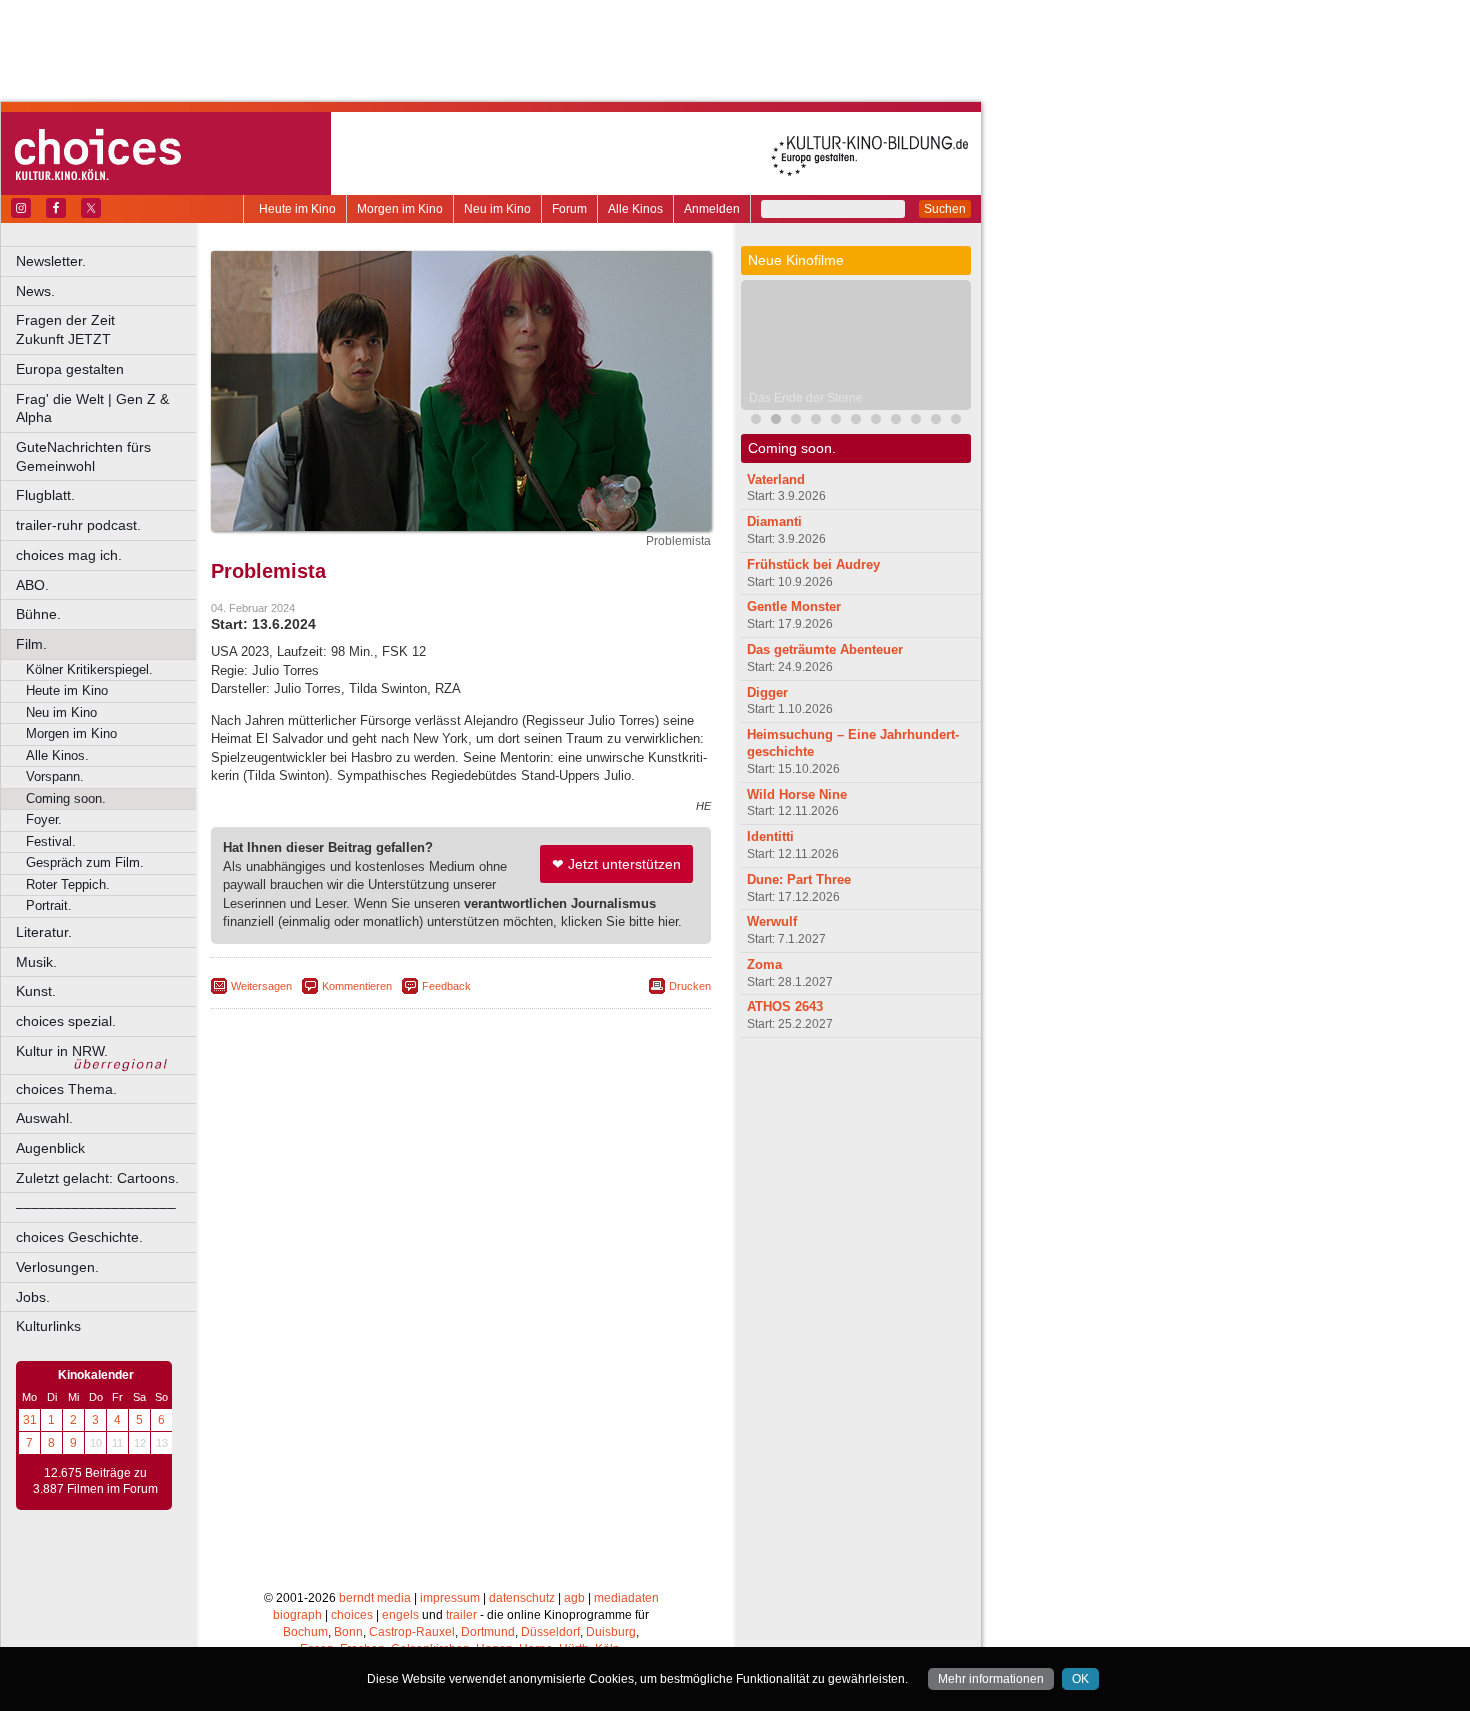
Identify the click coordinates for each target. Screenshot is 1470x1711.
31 (30, 1420)
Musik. (36, 962)
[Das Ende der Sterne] (776, 421)
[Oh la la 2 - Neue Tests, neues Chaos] (796, 421)
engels (400, 1615)
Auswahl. (44, 1118)
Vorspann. (55, 776)
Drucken (690, 986)
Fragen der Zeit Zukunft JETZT (107, 329)
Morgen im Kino (400, 209)
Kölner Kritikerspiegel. (89, 669)
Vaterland (776, 479)
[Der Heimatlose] (956, 421)
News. (35, 291)
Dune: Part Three (799, 879)
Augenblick (50, 1148)
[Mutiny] (816, 421)
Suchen (945, 209)
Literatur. (44, 932)
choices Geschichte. (79, 1237)
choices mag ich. (69, 555)
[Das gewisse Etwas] (856, 421)
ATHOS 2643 (785, 1006)
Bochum (305, 1632)
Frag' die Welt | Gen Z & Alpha (92, 408)
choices (352, 1615)
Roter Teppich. (68, 884)
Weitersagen (261, 986)
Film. (31, 644)
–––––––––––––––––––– (96, 1207)
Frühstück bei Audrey (813, 564)
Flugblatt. (45, 495)
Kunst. (36, 991)
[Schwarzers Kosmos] (916, 421)
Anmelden (712, 209)
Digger (767, 692)
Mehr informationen (991, 1679)
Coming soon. (66, 798)
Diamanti (774, 521)
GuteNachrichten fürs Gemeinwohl (83, 456)
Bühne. (38, 614)
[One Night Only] (756, 421)
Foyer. (44, 819)
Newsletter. (51, 261)
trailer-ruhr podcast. (78, 525)
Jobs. (33, 1297)
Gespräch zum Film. (85, 862)
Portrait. (49, 905)
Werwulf (772, 921)
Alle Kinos (635, 209)
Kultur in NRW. (62, 1051)
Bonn (348, 1632)
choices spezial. (66, 1021)
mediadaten (626, 1598)
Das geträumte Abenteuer (825, 649)
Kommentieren (357, 986)
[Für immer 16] (936, 421)
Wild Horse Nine (797, 794)
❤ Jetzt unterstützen (616, 864)
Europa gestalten (70, 369)
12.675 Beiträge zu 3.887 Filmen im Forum (95, 1481)
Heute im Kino (297, 209)
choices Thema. (66, 1089)
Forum (569, 209)
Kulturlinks (48, 1326)
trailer (461, 1615)
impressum (450, 1598)
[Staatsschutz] (896, 421)
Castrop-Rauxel (412, 1632)
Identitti (770, 836)
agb (574, 1598)
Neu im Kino (497, 209)
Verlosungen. (57, 1267)
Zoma (764, 964)
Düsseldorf (550, 1632)
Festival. (51, 841)
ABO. (32, 585)
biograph (297, 1615)
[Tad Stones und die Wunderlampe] (836, 421)
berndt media (375, 1598)
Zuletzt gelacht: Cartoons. (97, 1178)
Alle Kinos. (57, 755)
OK (1080, 1679)
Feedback (446, 986)
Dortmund (488, 1632)
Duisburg (611, 1632)
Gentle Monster (794, 606)
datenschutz (522, 1598)
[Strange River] (876, 421)
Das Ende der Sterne (806, 398)
